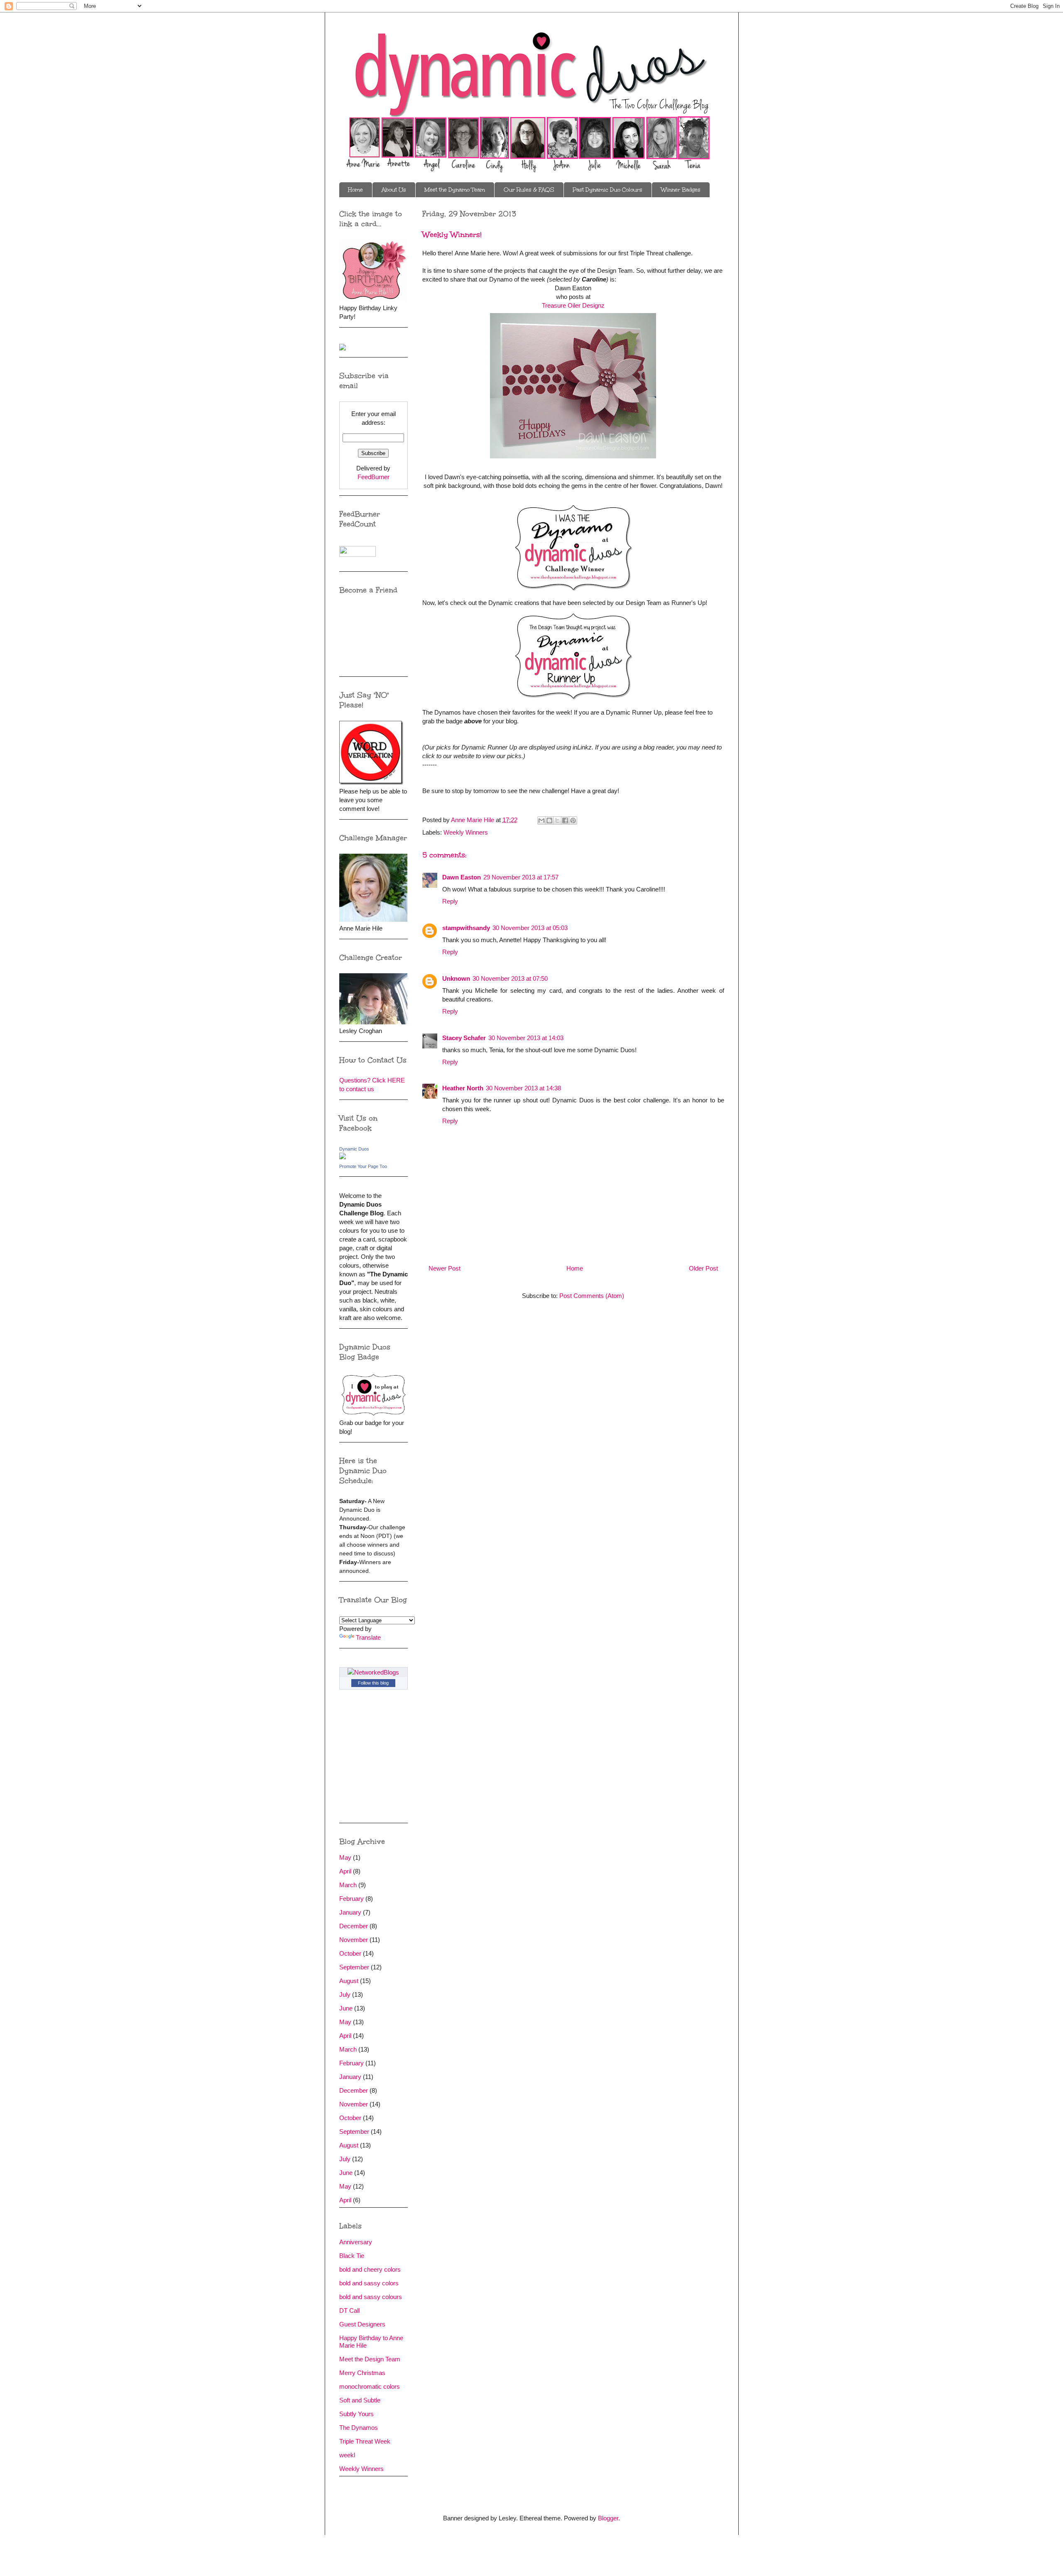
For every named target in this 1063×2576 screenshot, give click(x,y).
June (346, 2008)
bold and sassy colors (369, 2283)
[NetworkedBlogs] (373, 1672)
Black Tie (352, 2256)
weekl (347, 2455)
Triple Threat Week (365, 2441)
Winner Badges (681, 190)
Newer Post (445, 1268)
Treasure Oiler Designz (573, 305)
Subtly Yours (356, 2414)
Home (355, 190)
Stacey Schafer (464, 1038)
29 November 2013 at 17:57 (521, 877)
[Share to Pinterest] (573, 820)
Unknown (456, 978)
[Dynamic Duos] (343, 1157)
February (351, 1899)
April (345, 1871)
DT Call (349, 2310)
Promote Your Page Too (363, 1166)
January (350, 1912)
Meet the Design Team (370, 2359)
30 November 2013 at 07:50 (510, 978)
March (348, 1885)
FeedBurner (374, 477)
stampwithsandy (466, 928)
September (354, 1967)
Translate (368, 1637)
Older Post (703, 1268)
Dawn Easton (462, 877)
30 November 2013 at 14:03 (526, 1038)
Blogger (608, 2518)
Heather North (463, 1088)
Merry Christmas (362, 2373)
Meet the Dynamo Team (455, 190)
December (354, 1926)
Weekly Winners (466, 832)
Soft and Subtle (360, 2400)
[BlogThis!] (549, 820)
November (354, 1940)
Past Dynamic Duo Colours (607, 190)
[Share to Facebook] (565, 820)
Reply (450, 901)
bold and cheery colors (370, 2269)
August (349, 1981)
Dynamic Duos (354, 1149)
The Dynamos (359, 2428)
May (345, 1857)
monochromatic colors (370, 2386)
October (350, 1953)
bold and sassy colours (371, 2297)
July (345, 1994)
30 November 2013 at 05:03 (530, 928)
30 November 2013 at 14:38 (523, 1088)
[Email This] (541, 820)
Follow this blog (373, 1683)
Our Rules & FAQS (529, 190)
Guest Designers (362, 2324)
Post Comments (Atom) (592, 1296)
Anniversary (356, 2242)
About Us (394, 190)
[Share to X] (557, 820)
